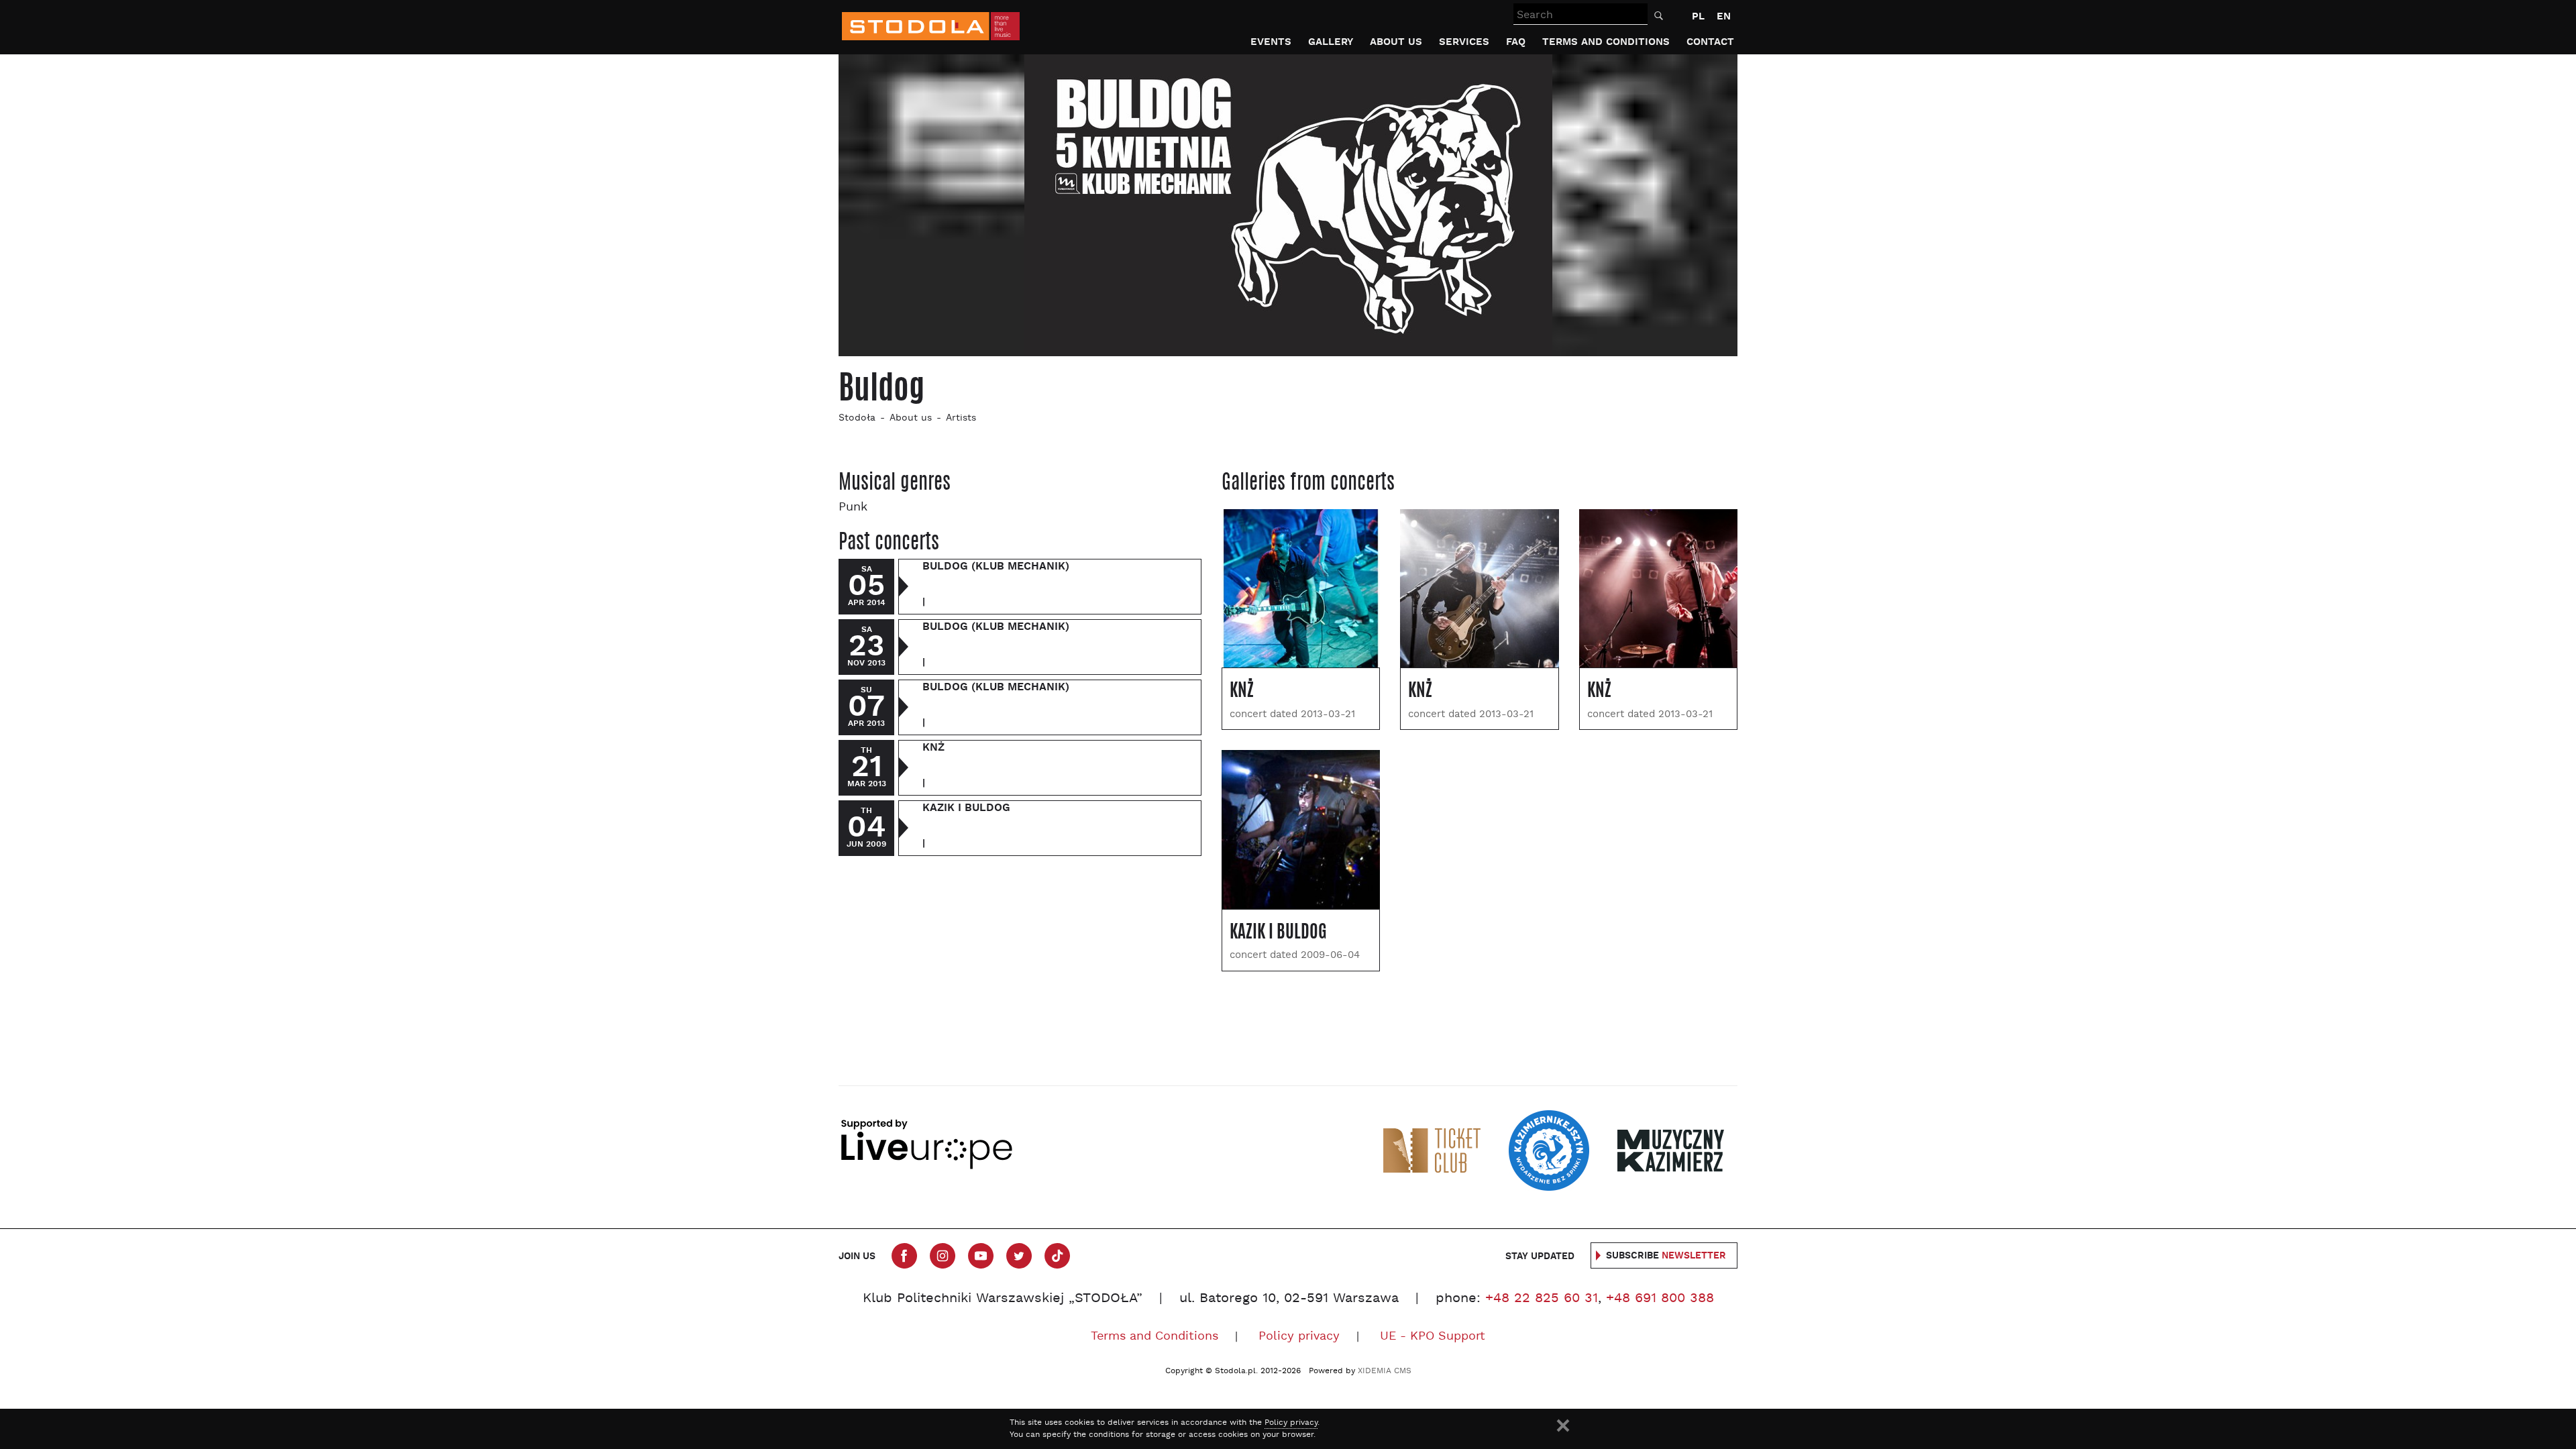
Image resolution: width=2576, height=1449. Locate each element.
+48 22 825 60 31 (1542, 1299)
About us (1396, 42)
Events (1271, 42)
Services (1464, 42)
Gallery (1331, 42)
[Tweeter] (1019, 1256)
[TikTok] (1057, 1256)
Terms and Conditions (1606, 42)
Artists (961, 418)
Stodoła (857, 418)
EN (1724, 16)
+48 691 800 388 (1660, 1299)
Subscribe (1666, 1256)
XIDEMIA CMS (1385, 1371)
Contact (1710, 42)
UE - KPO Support (1433, 1337)
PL (1698, 16)
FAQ (1516, 42)
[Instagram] (943, 1256)
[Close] (1563, 1426)
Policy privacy (1299, 1337)
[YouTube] (981, 1256)
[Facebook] (904, 1256)
